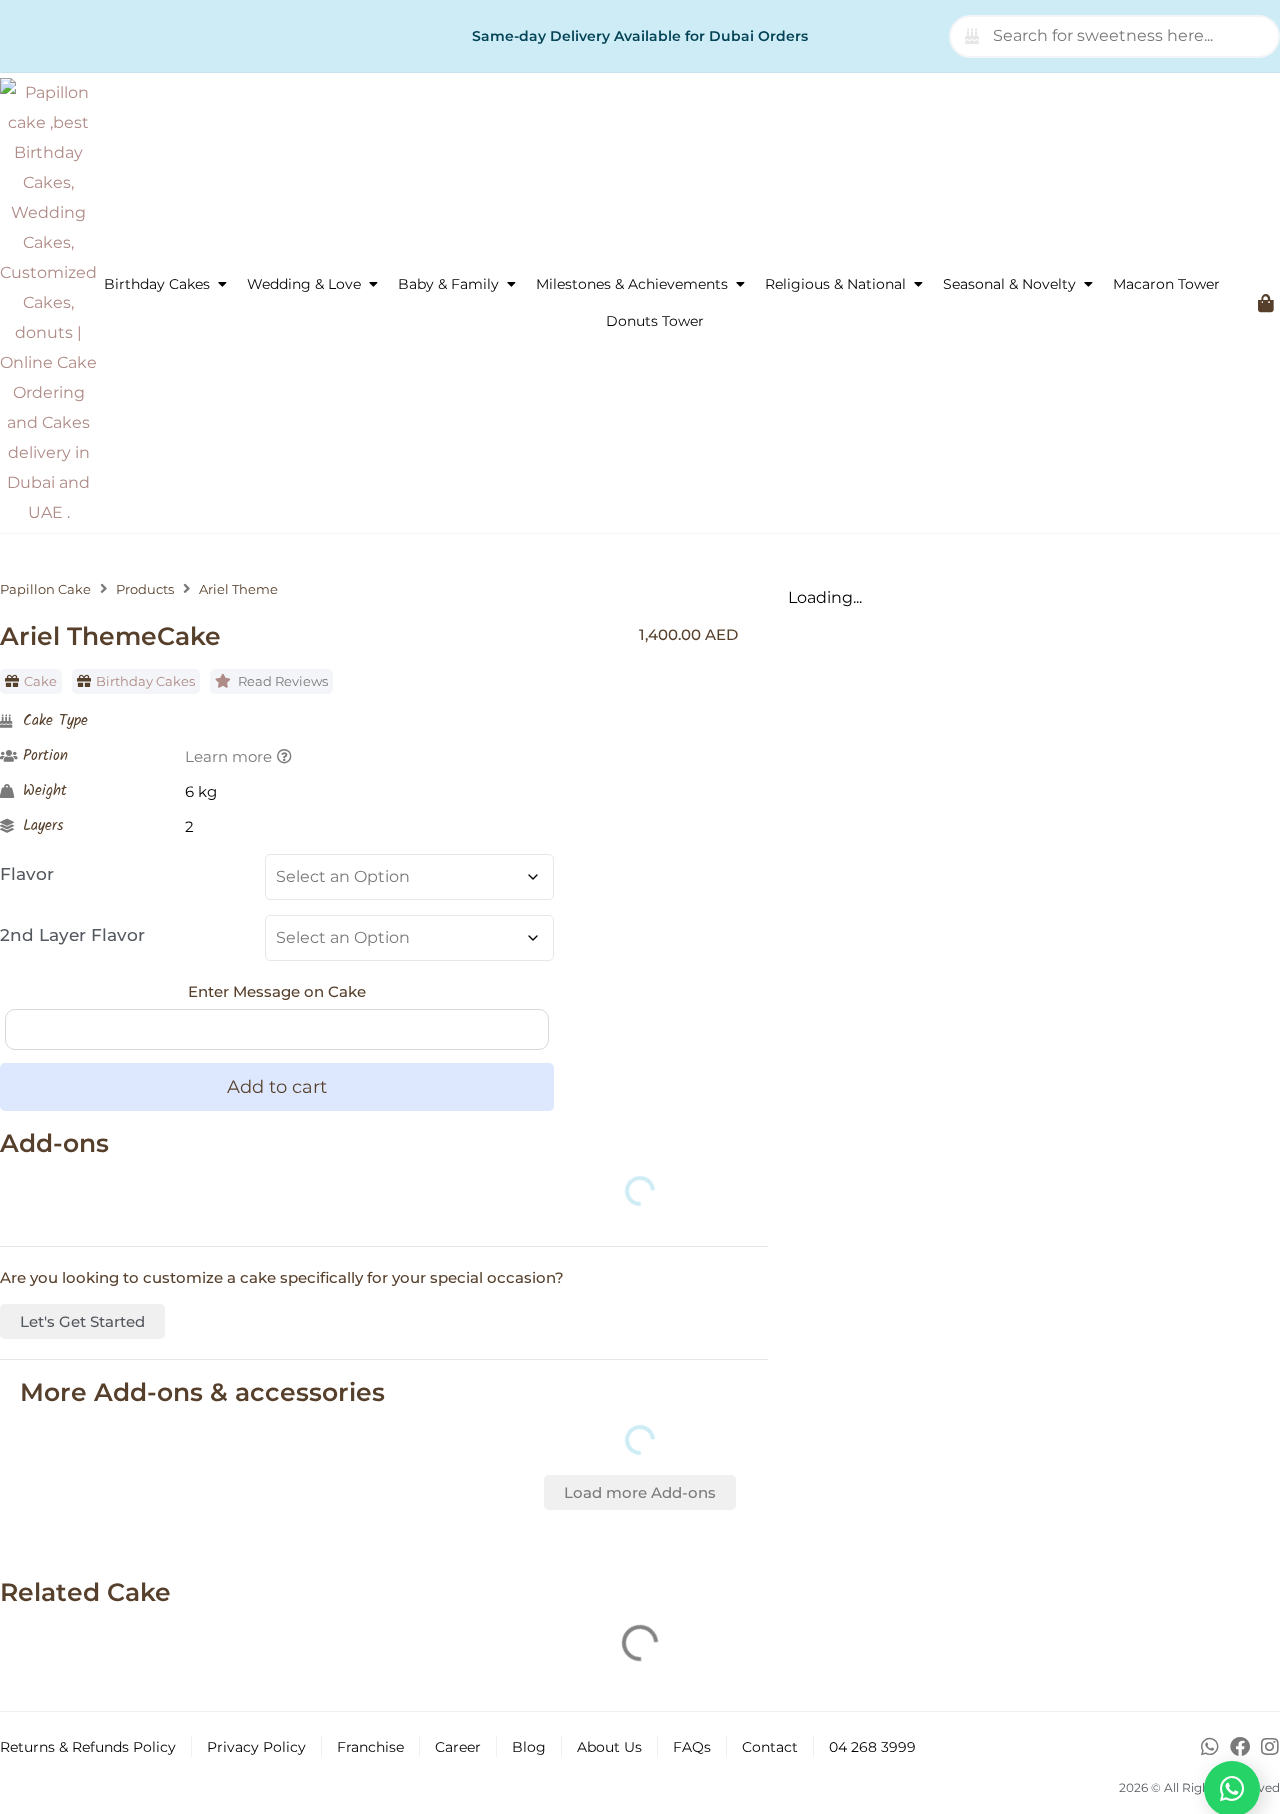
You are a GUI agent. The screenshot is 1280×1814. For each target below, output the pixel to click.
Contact (770, 1747)
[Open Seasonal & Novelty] (1088, 284)
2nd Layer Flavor (72, 935)
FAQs (692, 1747)
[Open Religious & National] (918, 284)
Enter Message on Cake (277, 991)
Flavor (27, 874)
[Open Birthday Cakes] (222, 284)
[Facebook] (1240, 1747)
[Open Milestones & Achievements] (740, 284)
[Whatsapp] (1210, 1747)
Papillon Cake (45, 589)
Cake (40, 681)
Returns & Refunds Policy (88, 1747)
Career (458, 1747)
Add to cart (277, 1087)
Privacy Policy (256, 1747)
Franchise (370, 1747)
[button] (640, 1492)
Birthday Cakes (145, 681)
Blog (529, 1747)
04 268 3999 (872, 1747)
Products (145, 589)
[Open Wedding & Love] (373, 284)
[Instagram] (1270, 1747)
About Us (609, 1747)
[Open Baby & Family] (511, 284)
